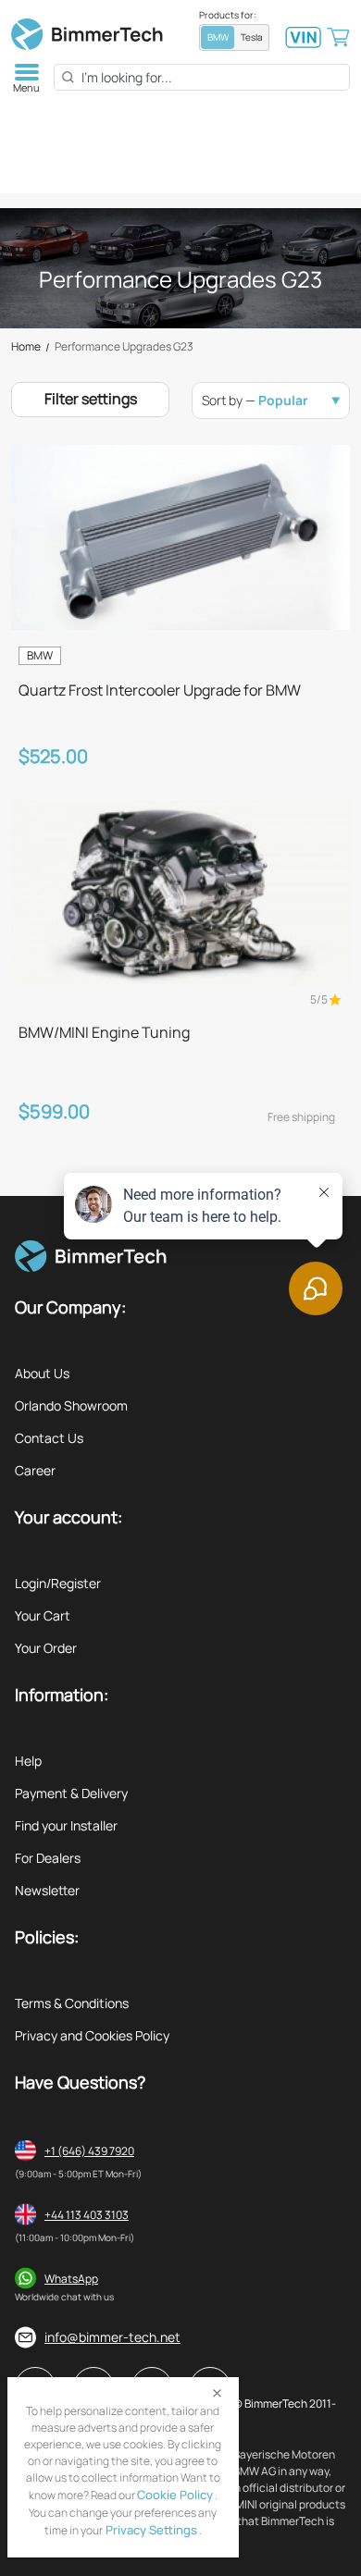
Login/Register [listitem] (58, 1583)
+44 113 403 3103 (87, 2215)
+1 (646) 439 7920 (89, 2151)
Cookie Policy (175, 2495)
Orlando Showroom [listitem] (71, 1405)
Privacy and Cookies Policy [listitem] (92, 2035)
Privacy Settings (150, 2530)
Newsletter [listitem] (47, 1890)
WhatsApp (71, 2279)
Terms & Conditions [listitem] (72, 2003)
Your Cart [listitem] (43, 1615)
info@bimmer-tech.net (112, 2337)
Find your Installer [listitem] (66, 1825)
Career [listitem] (35, 1470)
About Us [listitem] (42, 1373)
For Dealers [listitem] (48, 1858)
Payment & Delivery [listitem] (71, 1793)
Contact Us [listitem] (49, 1438)
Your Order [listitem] (46, 1648)
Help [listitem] (28, 1761)
